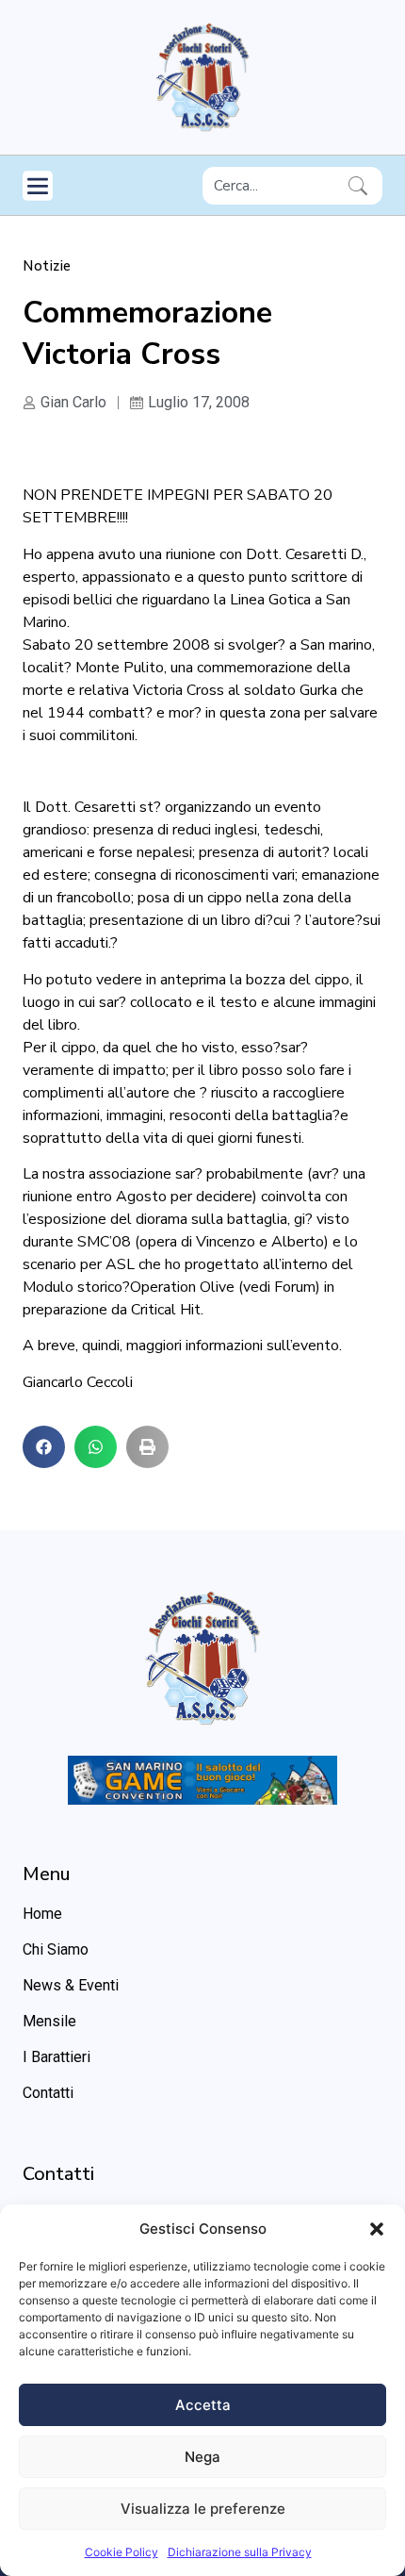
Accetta (203, 2405)
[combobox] (272, 186)
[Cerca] (362, 186)
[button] (377, 2229)
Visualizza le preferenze (203, 2509)
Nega (202, 2457)
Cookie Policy (121, 2552)
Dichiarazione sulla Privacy (240, 2552)
